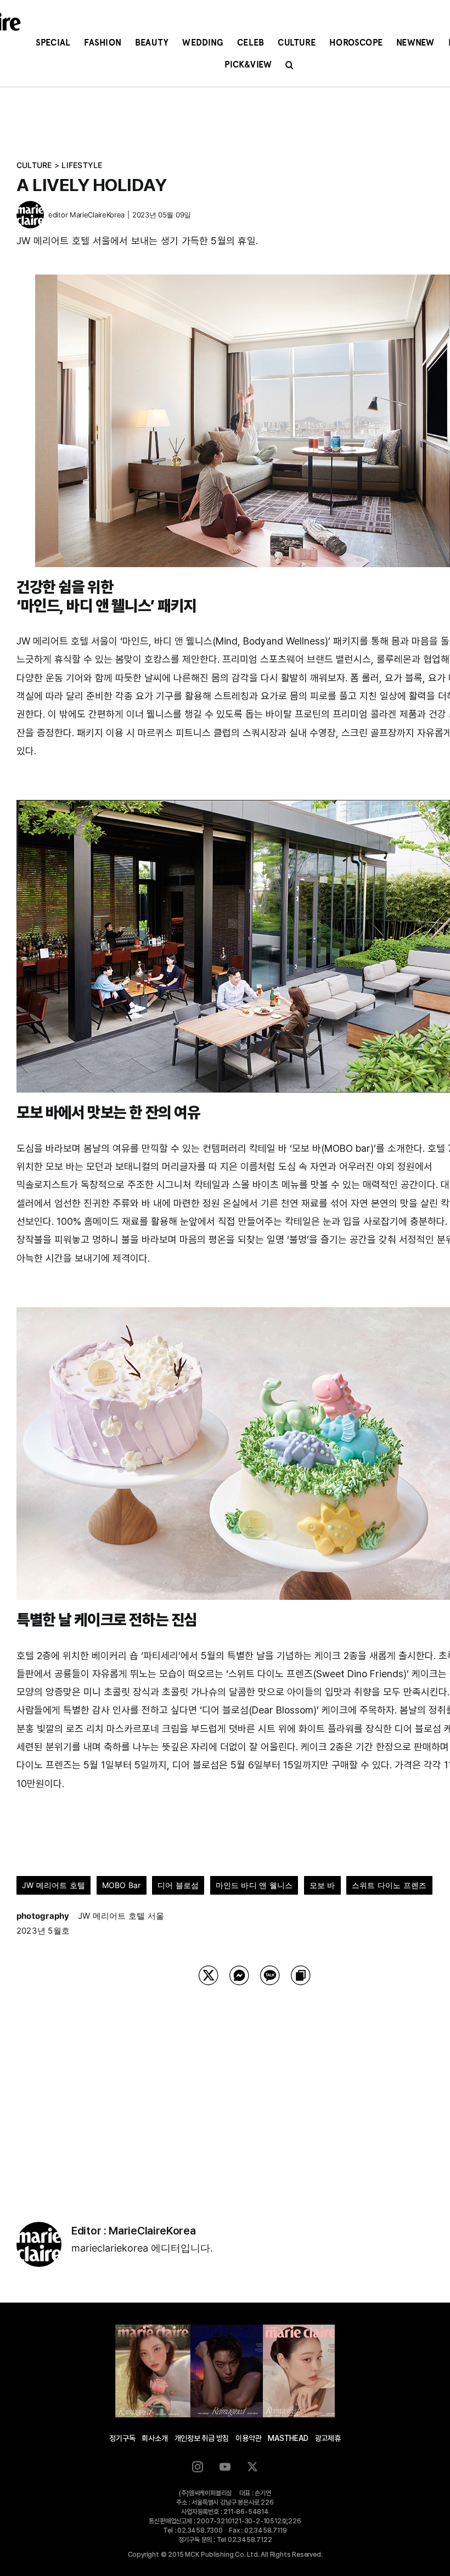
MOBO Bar (122, 1885)
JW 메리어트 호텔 (54, 1885)
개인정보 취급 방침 (202, 2438)
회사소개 (154, 2438)
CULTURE (34, 165)
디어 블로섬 (178, 1885)
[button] (289, 65)
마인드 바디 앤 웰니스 (254, 1885)
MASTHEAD (288, 2438)
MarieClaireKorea (97, 215)
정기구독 (122, 2438)
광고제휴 (328, 2438)
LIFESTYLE (82, 165)
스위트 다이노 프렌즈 (389, 1885)
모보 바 (322, 1885)
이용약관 (248, 2438)
